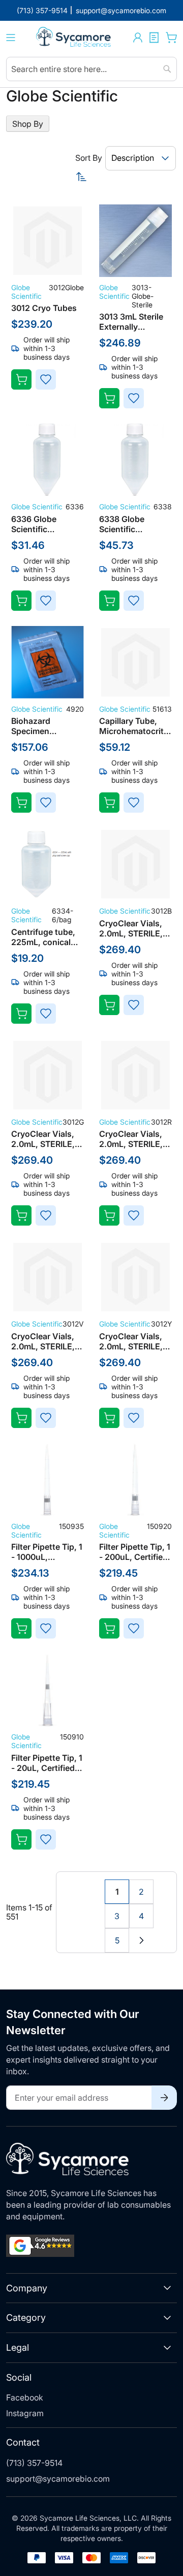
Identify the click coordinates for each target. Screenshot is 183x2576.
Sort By (89, 158)
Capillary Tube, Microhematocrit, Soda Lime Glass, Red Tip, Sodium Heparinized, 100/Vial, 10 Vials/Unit (133, 726)
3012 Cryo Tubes (44, 308)
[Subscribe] (164, 2098)
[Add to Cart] (21, 379)
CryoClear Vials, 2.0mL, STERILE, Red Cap (131, 1139)
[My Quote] (154, 38)
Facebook (25, 2397)
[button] (138, 38)
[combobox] (91, 69)
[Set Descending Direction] (126, 177)
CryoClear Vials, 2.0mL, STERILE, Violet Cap (43, 1341)
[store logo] (74, 38)
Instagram (25, 2413)
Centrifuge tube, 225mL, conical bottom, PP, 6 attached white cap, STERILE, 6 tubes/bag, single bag (46, 937)
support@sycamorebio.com (58, 2479)
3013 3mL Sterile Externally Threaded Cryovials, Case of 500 (135, 322)
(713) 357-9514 (34, 2463)
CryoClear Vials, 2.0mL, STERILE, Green (43, 1139)
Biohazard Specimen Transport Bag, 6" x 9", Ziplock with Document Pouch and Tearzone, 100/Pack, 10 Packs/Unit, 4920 (45, 726)
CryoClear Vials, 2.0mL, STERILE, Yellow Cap (131, 1341)
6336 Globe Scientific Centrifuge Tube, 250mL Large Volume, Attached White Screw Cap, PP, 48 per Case (46, 524)
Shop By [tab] (28, 124)
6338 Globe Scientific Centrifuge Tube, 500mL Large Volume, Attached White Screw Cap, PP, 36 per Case (134, 524)
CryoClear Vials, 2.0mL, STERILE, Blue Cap (131, 928)
